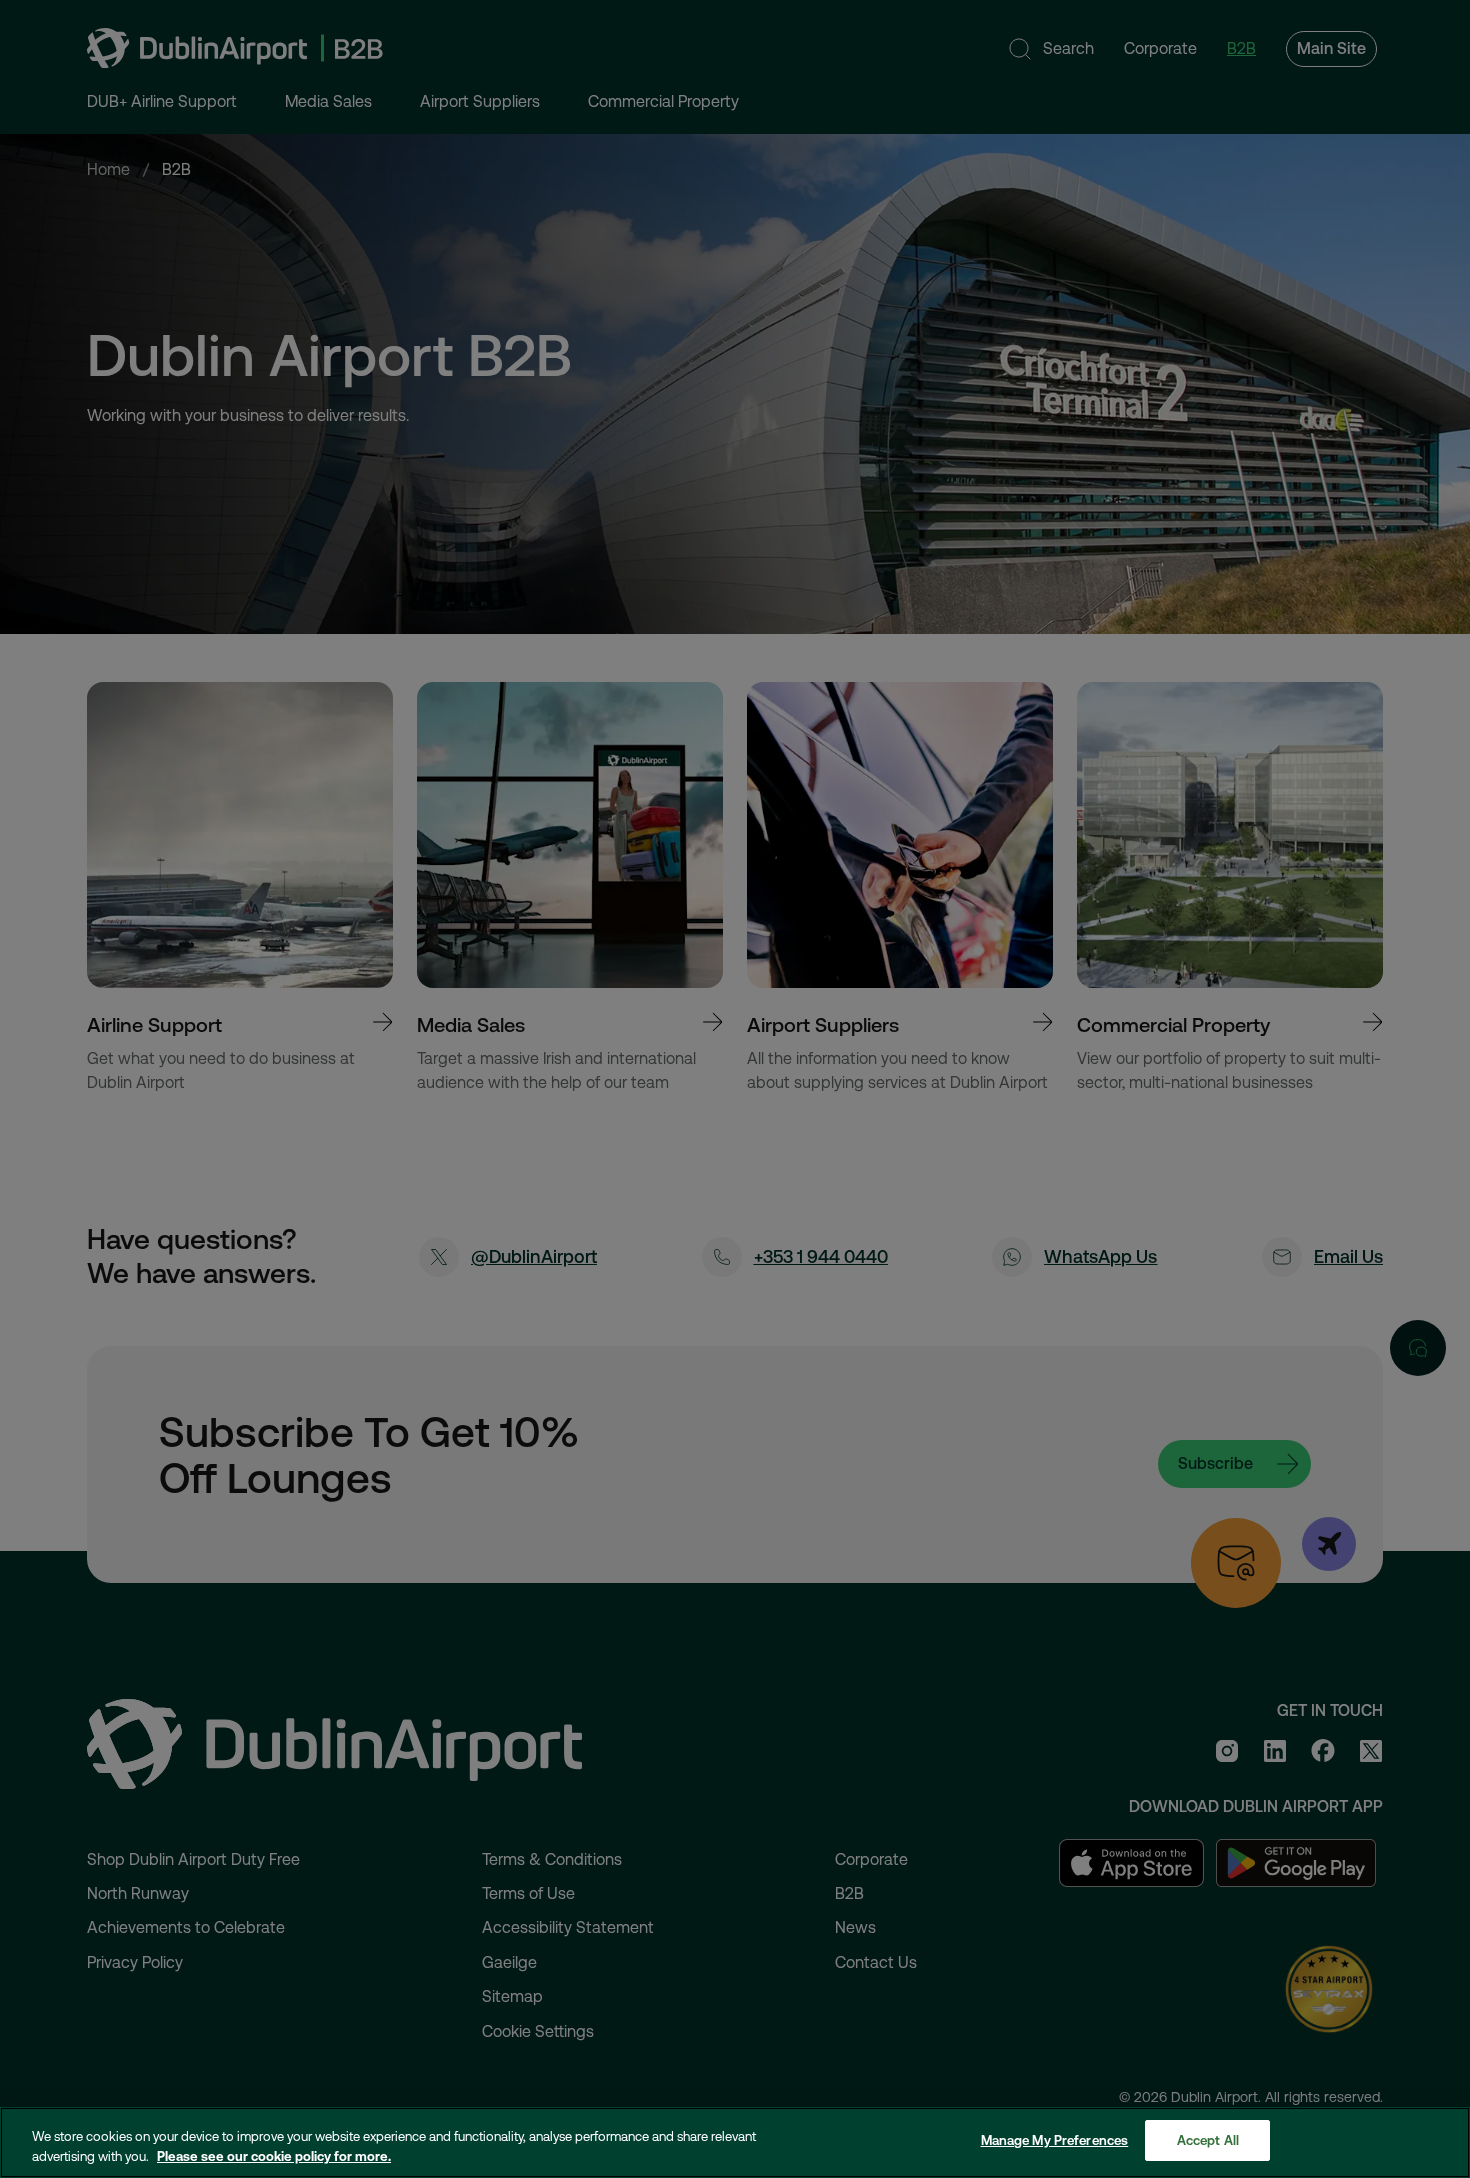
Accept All (1208, 2140)
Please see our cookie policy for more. (274, 2156)
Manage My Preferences (1055, 2140)
